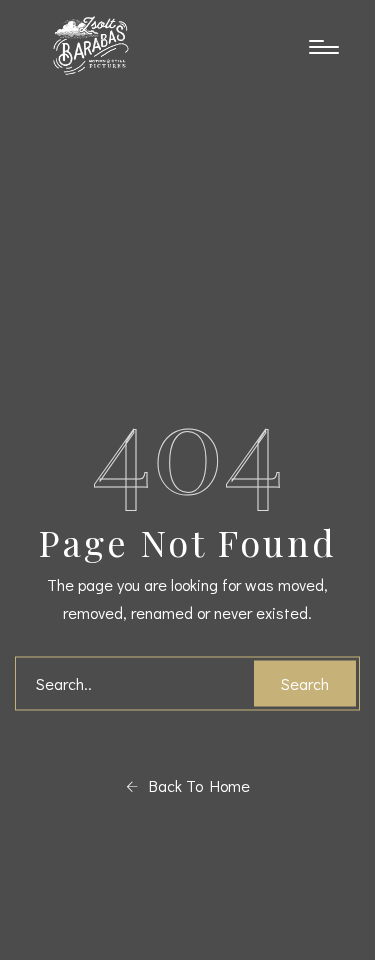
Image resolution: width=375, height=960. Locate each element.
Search (305, 683)
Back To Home (194, 785)
